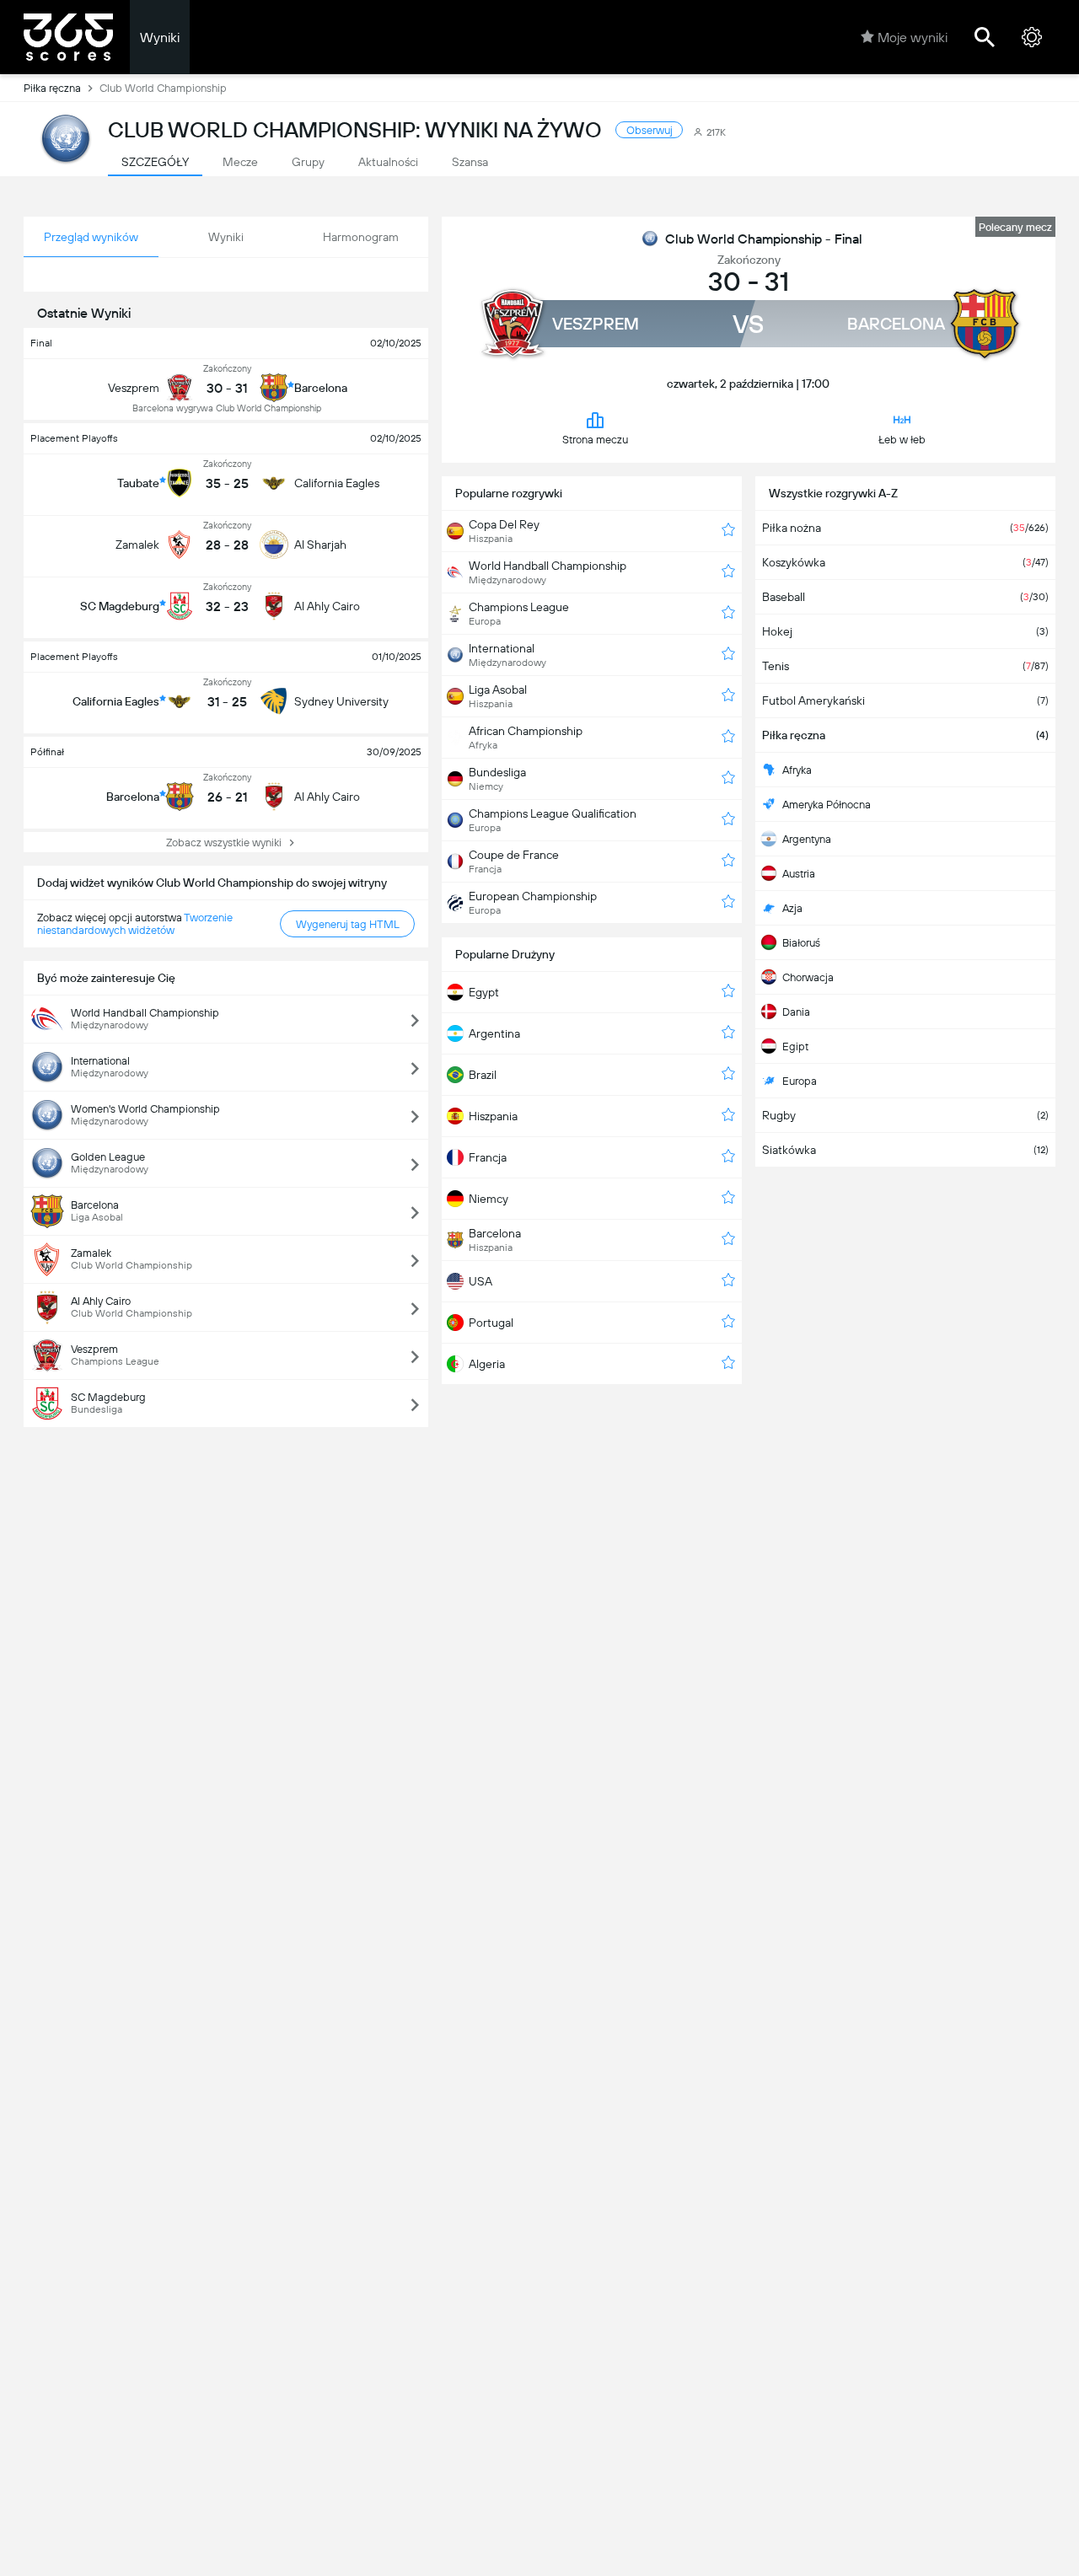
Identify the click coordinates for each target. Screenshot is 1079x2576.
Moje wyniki (913, 38)
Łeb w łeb (902, 440)
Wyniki (160, 38)
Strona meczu (595, 440)
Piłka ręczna (52, 88)
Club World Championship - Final (764, 239)
